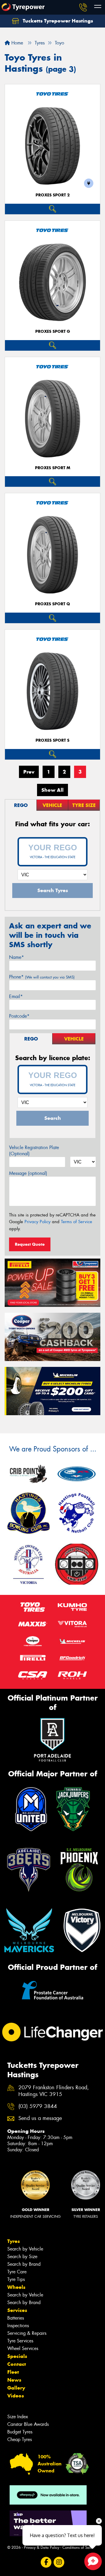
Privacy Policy (37, 1222)
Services (17, 2310)
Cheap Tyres (20, 2439)
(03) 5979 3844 (38, 2106)
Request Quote (30, 1244)
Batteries (16, 2318)
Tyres (14, 2241)
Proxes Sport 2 (53, 195)
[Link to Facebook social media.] (46, 2562)
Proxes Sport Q (52, 604)
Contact (17, 2364)
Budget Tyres (20, 2432)
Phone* (42, 977)
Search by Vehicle (25, 2249)
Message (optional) (28, 1173)
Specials (17, 2356)
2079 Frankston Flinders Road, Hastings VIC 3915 (54, 2091)
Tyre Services (20, 2341)
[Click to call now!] (83, 7)
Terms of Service (77, 1222)
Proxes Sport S (52, 740)
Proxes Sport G (53, 331)
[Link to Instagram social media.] (59, 2562)
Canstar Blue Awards (28, 2424)
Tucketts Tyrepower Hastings (57, 21)
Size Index (18, 2417)
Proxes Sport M (53, 468)
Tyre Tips (16, 2279)
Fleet (13, 2372)
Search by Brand (24, 2264)
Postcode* (19, 1016)
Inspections (18, 2326)
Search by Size (22, 2257)
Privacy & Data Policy (42, 2547)
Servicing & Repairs (27, 2333)
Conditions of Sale (77, 2547)
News (14, 2380)
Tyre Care (17, 2272)
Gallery (16, 2388)
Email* (16, 996)
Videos (16, 2396)
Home (16, 43)
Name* (16, 957)
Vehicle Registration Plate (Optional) (34, 1151)
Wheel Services (23, 2348)
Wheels (16, 2287)
